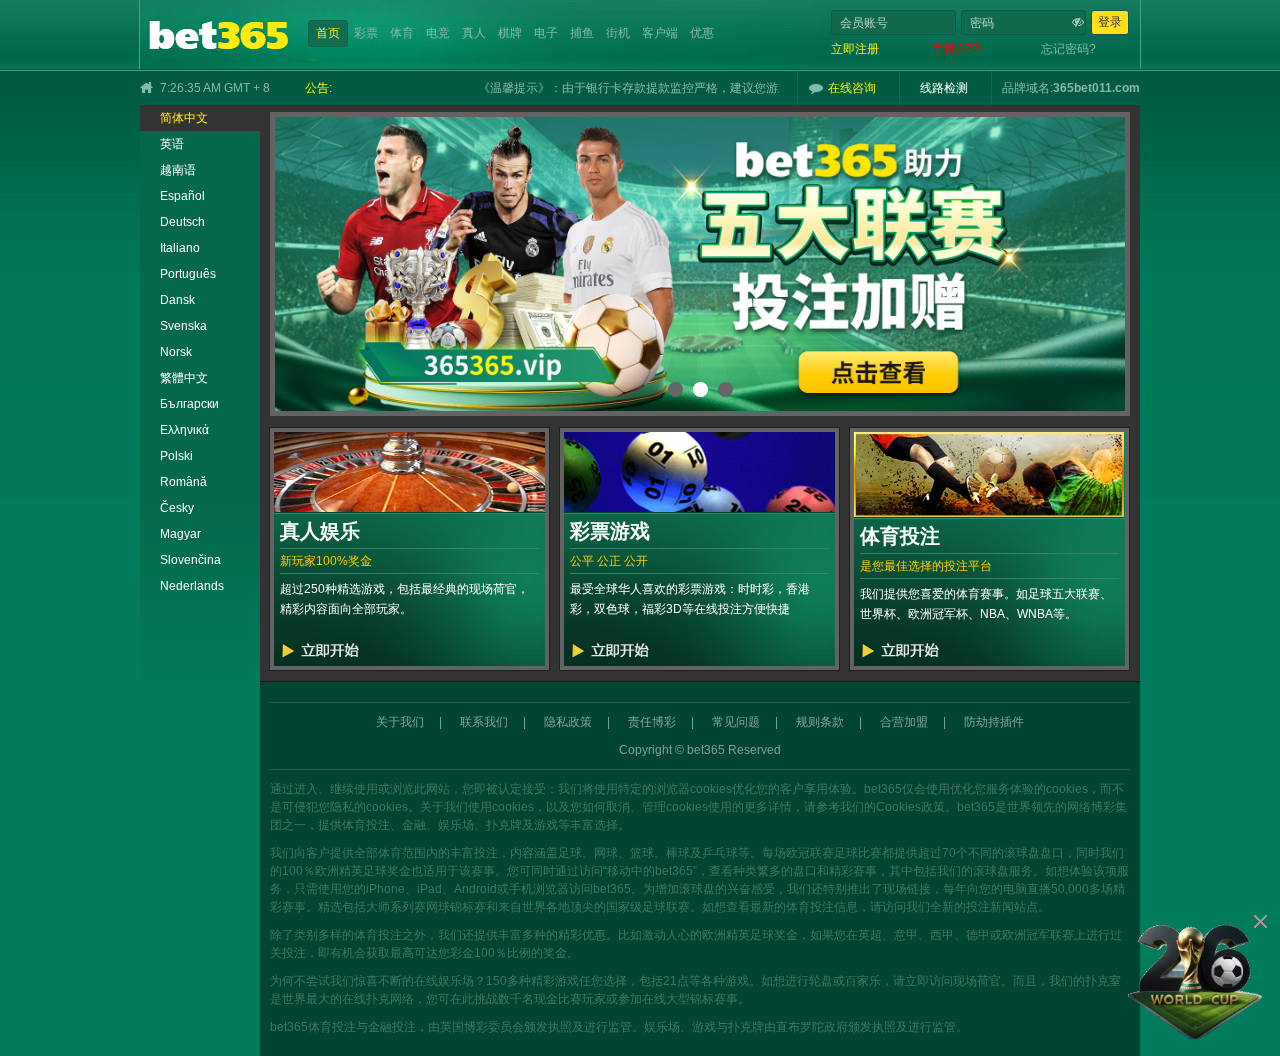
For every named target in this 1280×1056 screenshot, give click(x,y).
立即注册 (855, 49)
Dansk (177, 300)
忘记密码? (1068, 49)
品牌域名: (1027, 88)
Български (189, 404)
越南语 (178, 170)
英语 (172, 144)
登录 (1110, 22)
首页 (328, 33)
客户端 (660, 33)
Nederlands (192, 586)
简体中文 (184, 118)
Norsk (176, 352)
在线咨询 (852, 88)
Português (188, 274)
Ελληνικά (184, 430)
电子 (546, 33)
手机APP (956, 49)
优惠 (702, 33)
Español (182, 196)
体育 (402, 33)
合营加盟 (904, 722)
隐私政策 (568, 722)
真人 (474, 33)
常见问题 (736, 722)
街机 (618, 33)
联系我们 (484, 722)
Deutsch (182, 222)
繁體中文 (184, 378)
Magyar (180, 534)
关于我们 (400, 722)
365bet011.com (1096, 88)
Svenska (183, 326)
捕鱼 (582, 33)
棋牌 (510, 33)
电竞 (438, 33)
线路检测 (944, 88)
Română (183, 482)
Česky (177, 508)
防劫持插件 (994, 722)
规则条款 (820, 722)
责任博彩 (652, 722)
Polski (176, 456)
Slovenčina (190, 560)
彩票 (366, 33)
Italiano (180, 248)
